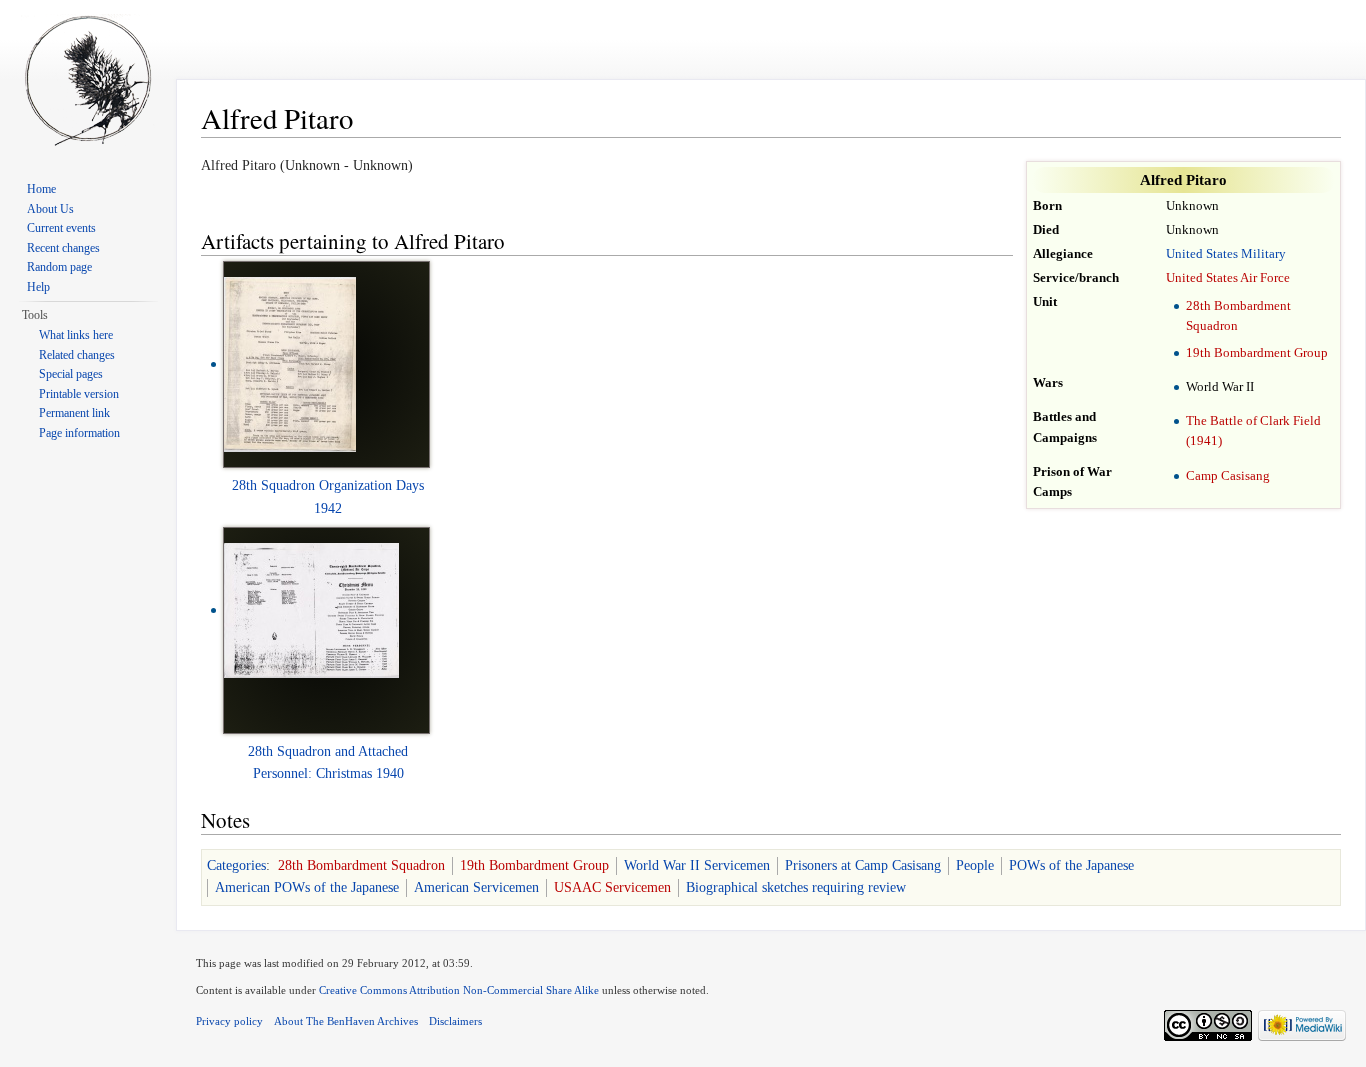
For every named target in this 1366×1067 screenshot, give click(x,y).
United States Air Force (1228, 278)
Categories (236, 865)
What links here (76, 335)
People (975, 865)
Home (41, 189)
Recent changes (63, 248)
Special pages (71, 374)
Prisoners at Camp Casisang (863, 865)
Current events (61, 228)
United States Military (1226, 254)
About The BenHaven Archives (346, 1021)
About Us (50, 209)
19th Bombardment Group (1257, 353)
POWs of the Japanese (1071, 865)
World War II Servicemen (697, 865)
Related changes (77, 355)
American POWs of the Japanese (307, 887)
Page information (79, 433)
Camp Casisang (1228, 476)
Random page (59, 267)
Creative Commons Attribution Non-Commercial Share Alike (459, 990)
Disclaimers (455, 1021)
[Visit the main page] (88, 80)
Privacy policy (229, 1021)
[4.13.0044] (311, 609)
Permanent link (74, 413)
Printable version (79, 394)
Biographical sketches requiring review (796, 887)
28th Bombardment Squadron (361, 865)
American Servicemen (476, 887)
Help (38, 287)
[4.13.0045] (290, 363)
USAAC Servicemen (612, 887)
